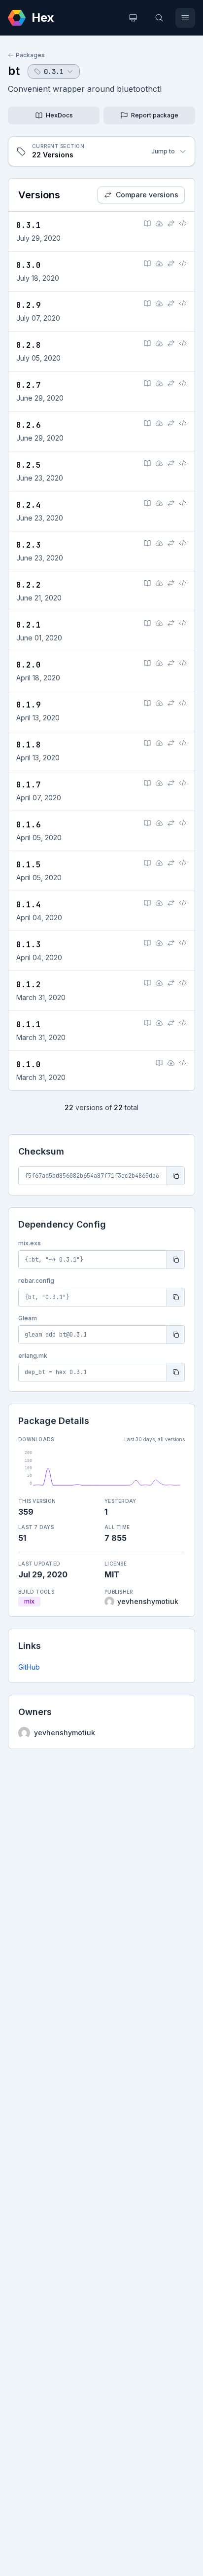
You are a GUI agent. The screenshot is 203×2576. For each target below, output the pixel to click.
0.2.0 (29, 665)
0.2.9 (29, 305)
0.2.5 (29, 465)
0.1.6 (29, 825)
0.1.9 (29, 705)
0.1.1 (29, 1025)
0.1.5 (29, 865)
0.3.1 (29, 225)
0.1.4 (29, 905)
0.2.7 (29, 385)
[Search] (159, 18)
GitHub (29, 1667)
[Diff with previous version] (171, 224)
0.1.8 (29, 745)
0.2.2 (29, 585)
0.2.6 (29, 425)
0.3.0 (29, 265)
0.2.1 (29, 625)
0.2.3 (29, 545)
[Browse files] (183, 224)
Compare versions (147, 195)
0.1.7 (29, 785)
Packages (30, 55)
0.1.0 (29, 1064)
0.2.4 (29, 505)
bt (14, 71)
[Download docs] (159, 224)
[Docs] (147, 224)
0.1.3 (29, 945)
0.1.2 (29, 985)
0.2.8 (29, 345)
